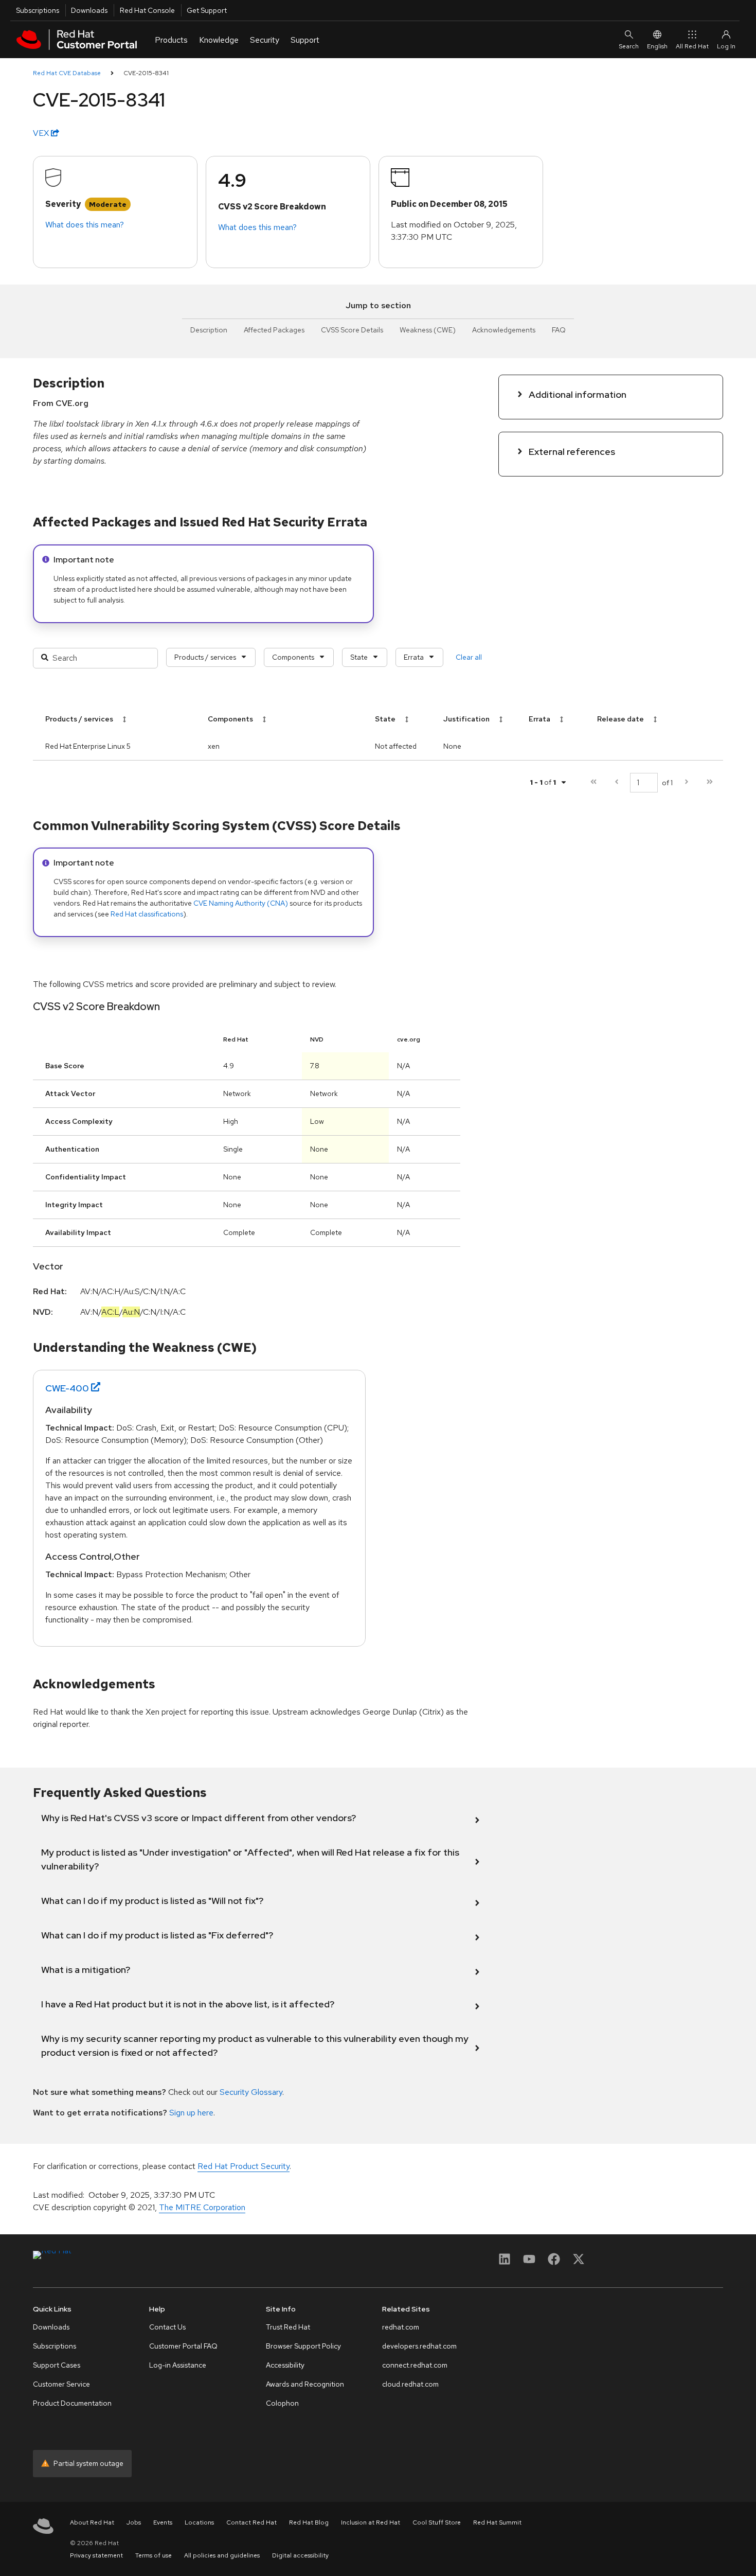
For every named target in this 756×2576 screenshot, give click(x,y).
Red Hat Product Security (244, 2166)
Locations (199, 2522)
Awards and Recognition (305, 2384)
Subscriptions (38, 10)
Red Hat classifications (147, 914)
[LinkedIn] (505, 2262)
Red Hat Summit (497, 2522)
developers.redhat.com (419, 2346)
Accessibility (285, 2365)
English (657, 46)
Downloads (89, 10)
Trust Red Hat (288, 2327)
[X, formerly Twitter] (579, 2262)
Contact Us (167, 2327)
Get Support (207, 10)
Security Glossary (251, 2092)
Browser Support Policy (303, 2346)
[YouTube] (529, 2262)
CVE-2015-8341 (146, 73)
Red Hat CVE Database (67, 73)
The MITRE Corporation (202, 2207)
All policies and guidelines (222, 2555)
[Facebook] (554, 2262)
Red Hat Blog (309, 2522)
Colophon (282, 2403)
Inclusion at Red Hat (371, 2522)
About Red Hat (92, 2522)
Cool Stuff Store (437, 2522)
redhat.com (401, 2327)
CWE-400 (67, 1388)
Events (163, 2522)
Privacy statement (96, 2555)
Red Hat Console (147, 10)
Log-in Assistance (178, 2365)
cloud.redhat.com (410, 2384)
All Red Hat (692, 46)
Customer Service (61, 2384)
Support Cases (57, 2365)
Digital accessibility (300, 2555)
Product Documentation (72, 2403)
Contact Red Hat (251, 2522)
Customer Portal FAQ (183, 2346)
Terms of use (154, 2555)
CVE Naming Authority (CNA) (241, 903)
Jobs (134, 2522)
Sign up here (191, 2113)
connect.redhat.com (415, 2365)
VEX (42, 133)
